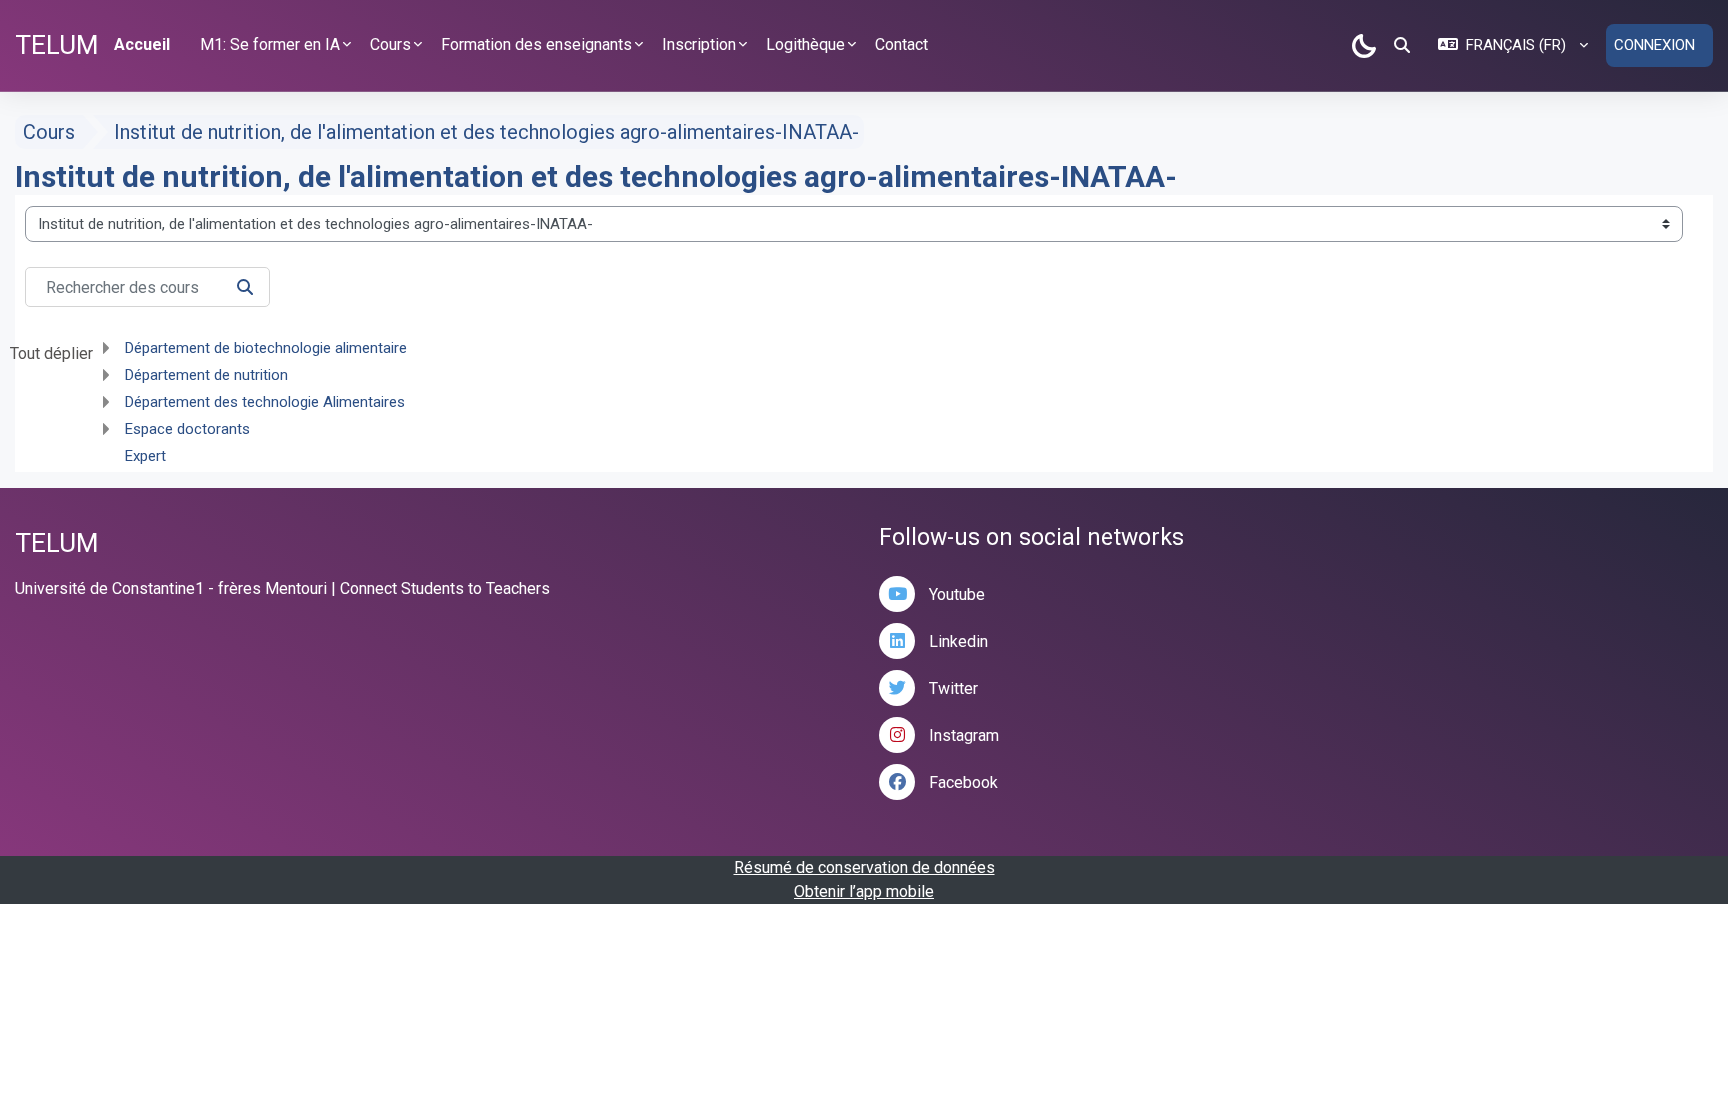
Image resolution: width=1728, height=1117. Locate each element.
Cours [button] (390, 44)
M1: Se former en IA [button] (270, 44)
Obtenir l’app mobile (864, 891)
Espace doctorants (187, 429)
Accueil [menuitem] (142, 44)
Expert (145, 456)
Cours (49, 132)
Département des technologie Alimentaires (265, 402)
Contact (901, 44)
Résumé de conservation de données (864, 867)
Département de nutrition (206, 375)
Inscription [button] (699, 44)
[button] (1402, 45)
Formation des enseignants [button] (536, 44)
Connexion (1654, 45)
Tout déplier (51, 353)
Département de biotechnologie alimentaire (266, 348)
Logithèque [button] (805, 44)
